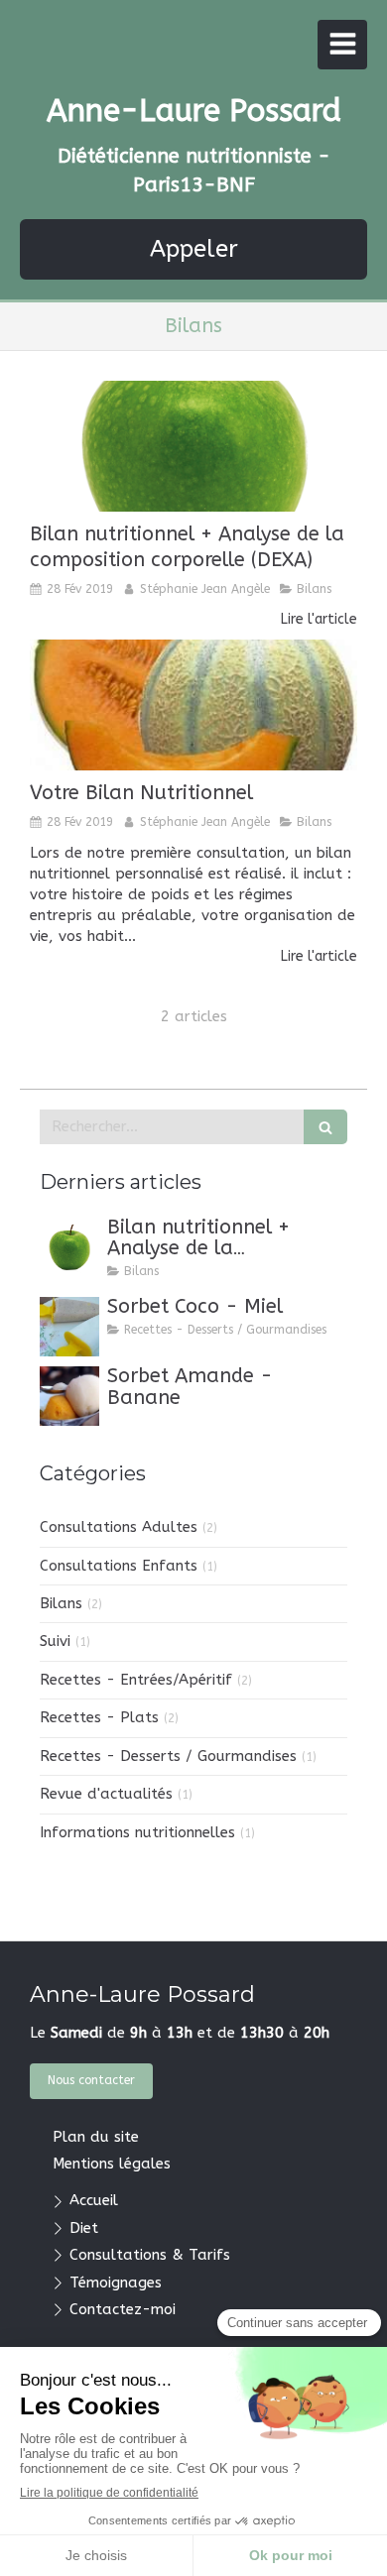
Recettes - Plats (99, 1717)
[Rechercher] (325, 1127)
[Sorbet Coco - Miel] (69, 1327)
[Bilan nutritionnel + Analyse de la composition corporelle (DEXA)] (193, 446)
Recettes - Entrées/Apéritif (136, 1680)
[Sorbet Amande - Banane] (69, 1396)
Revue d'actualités (106, 1794)
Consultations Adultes (119, 1527)
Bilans (61, 1603)
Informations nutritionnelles (137, 1832)
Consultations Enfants (119, 1566)
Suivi (55, 1641)
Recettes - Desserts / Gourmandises (168, 1756)
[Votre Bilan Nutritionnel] (193, 705)
